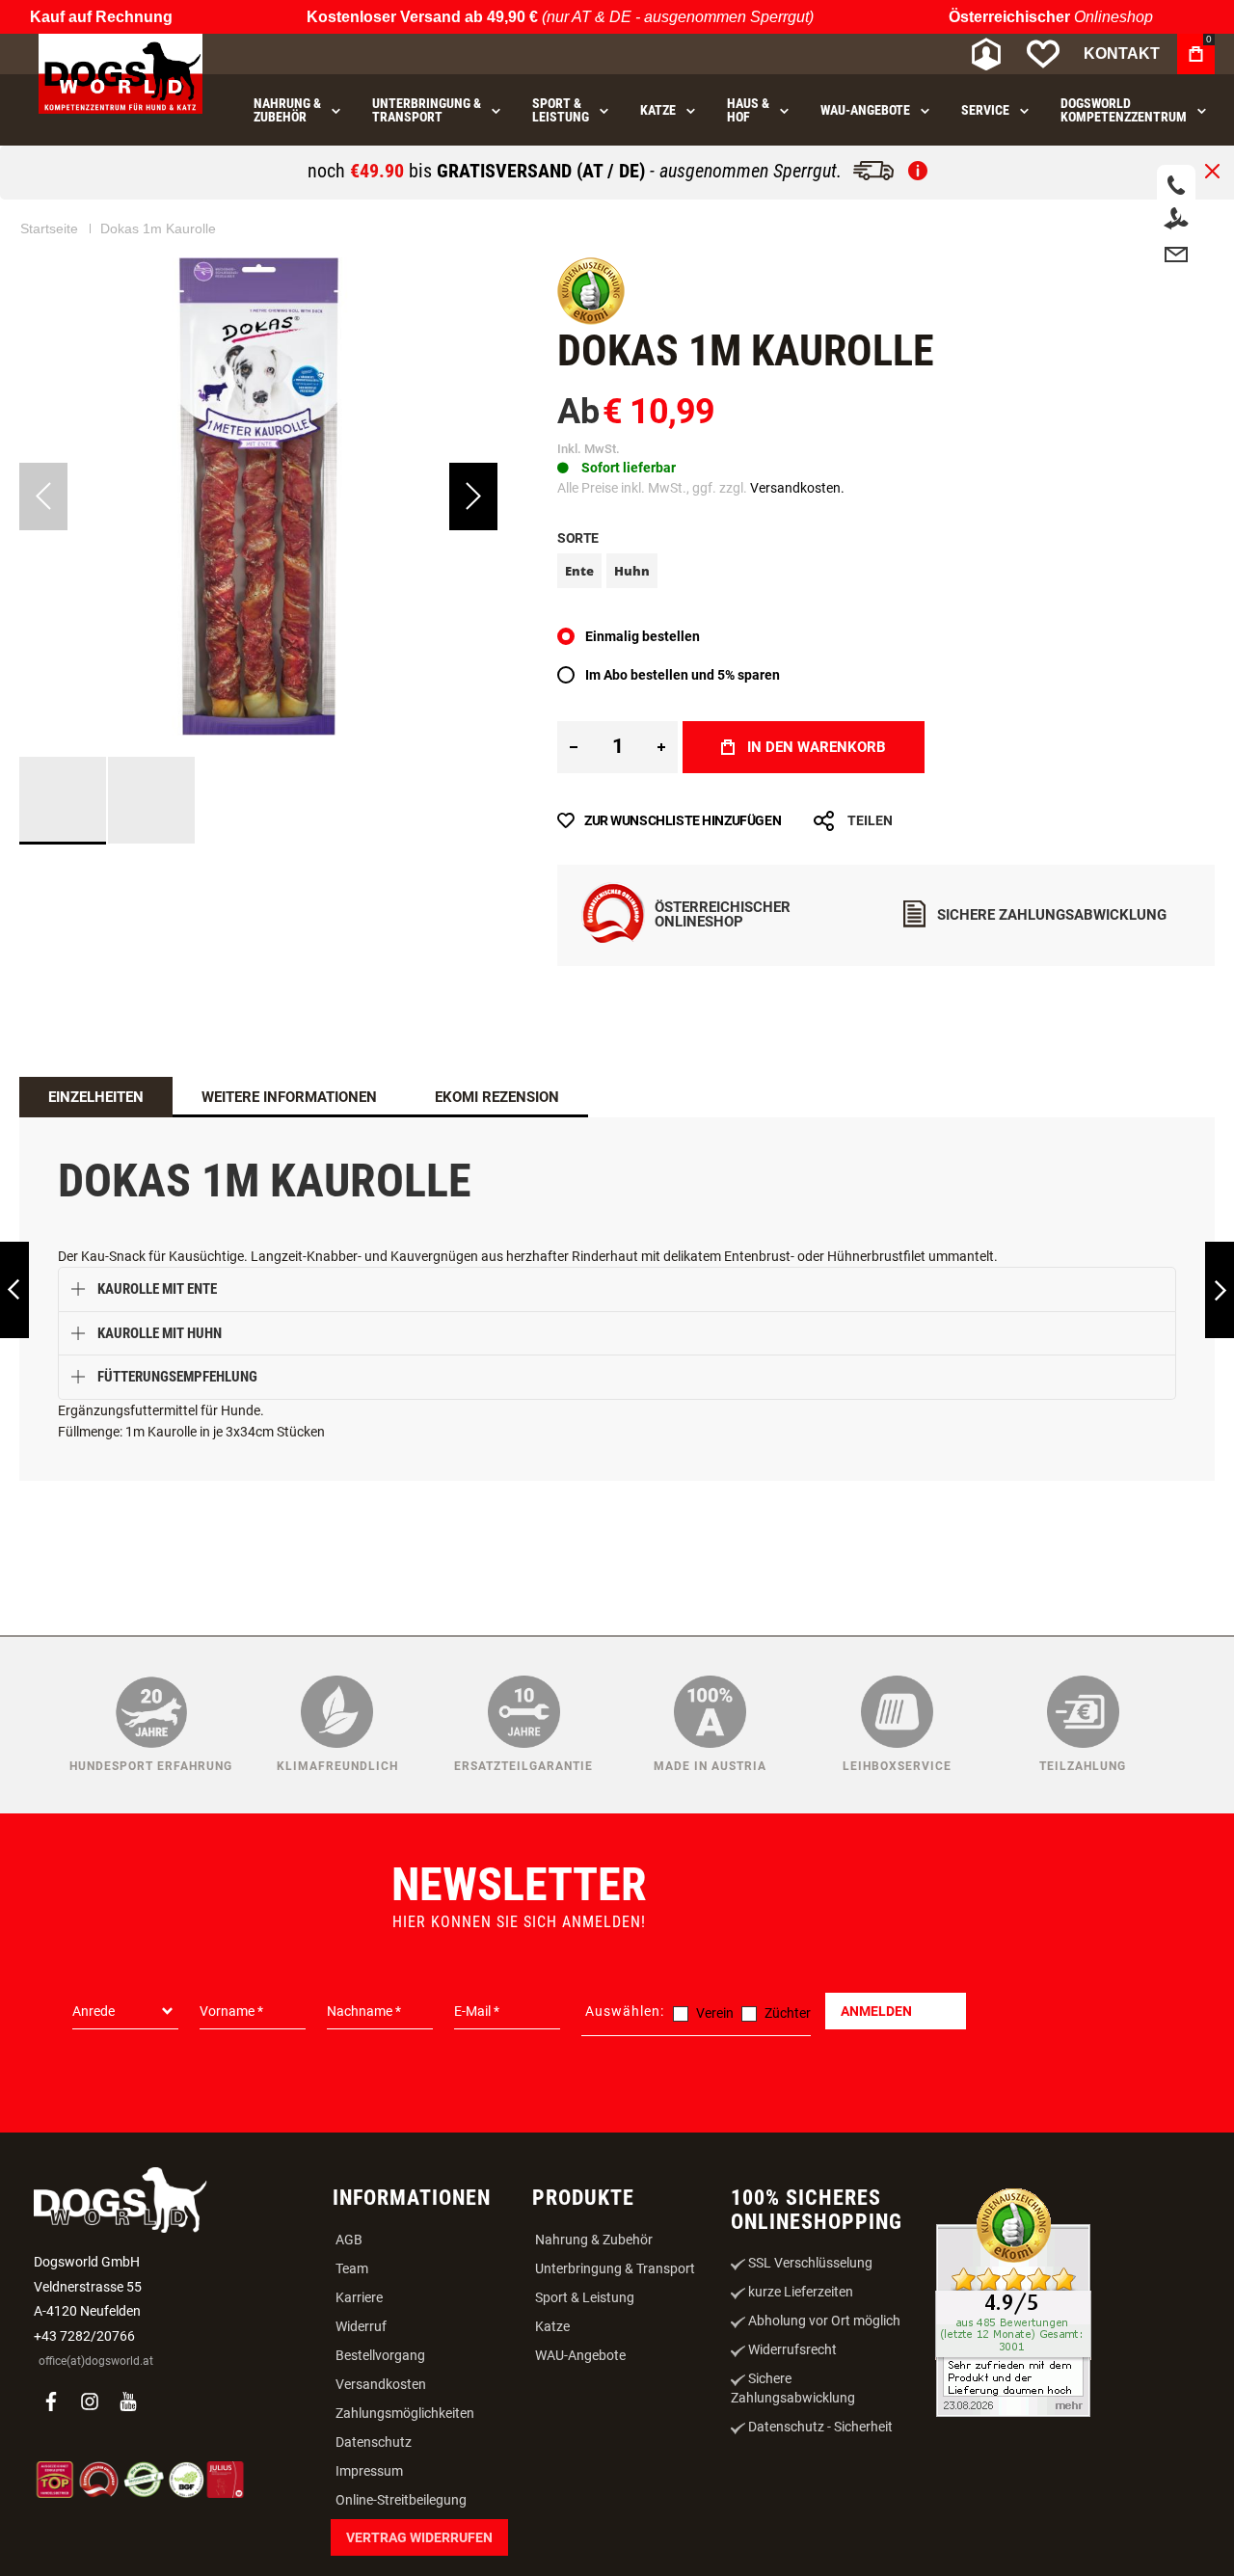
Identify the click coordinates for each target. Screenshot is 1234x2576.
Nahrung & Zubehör (594, 2240)
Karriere (359, 2297)
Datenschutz (374, 2442)
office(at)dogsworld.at (96, 2361)
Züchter (788, 2013)
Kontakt (1122, 54)
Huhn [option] (632, 571)
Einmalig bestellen (643, 636)
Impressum (369, 2471)
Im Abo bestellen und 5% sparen (683, 675)
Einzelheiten (96, 1097)
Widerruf (361, 2326)
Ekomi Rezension (497, 1097)
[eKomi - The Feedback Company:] (591, 320)
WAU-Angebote (580, 2355)
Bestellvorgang (380, 2355)
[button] (473, 496)
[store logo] (121, 74)
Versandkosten (381, 2384)
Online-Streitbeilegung (401, 2500)
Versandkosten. (797, 488)
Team (352, 2268)
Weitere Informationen (289, 1097)
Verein (715, 2013)
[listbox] (886, 573)
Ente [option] (579, 571)
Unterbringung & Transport (615, 2268)
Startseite (49, 228)
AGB (349, 2240)
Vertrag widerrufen (419, 2537)
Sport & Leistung (585, 2297)
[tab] (96, 1097)
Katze (552, 2326)
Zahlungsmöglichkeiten (405, 2413)
